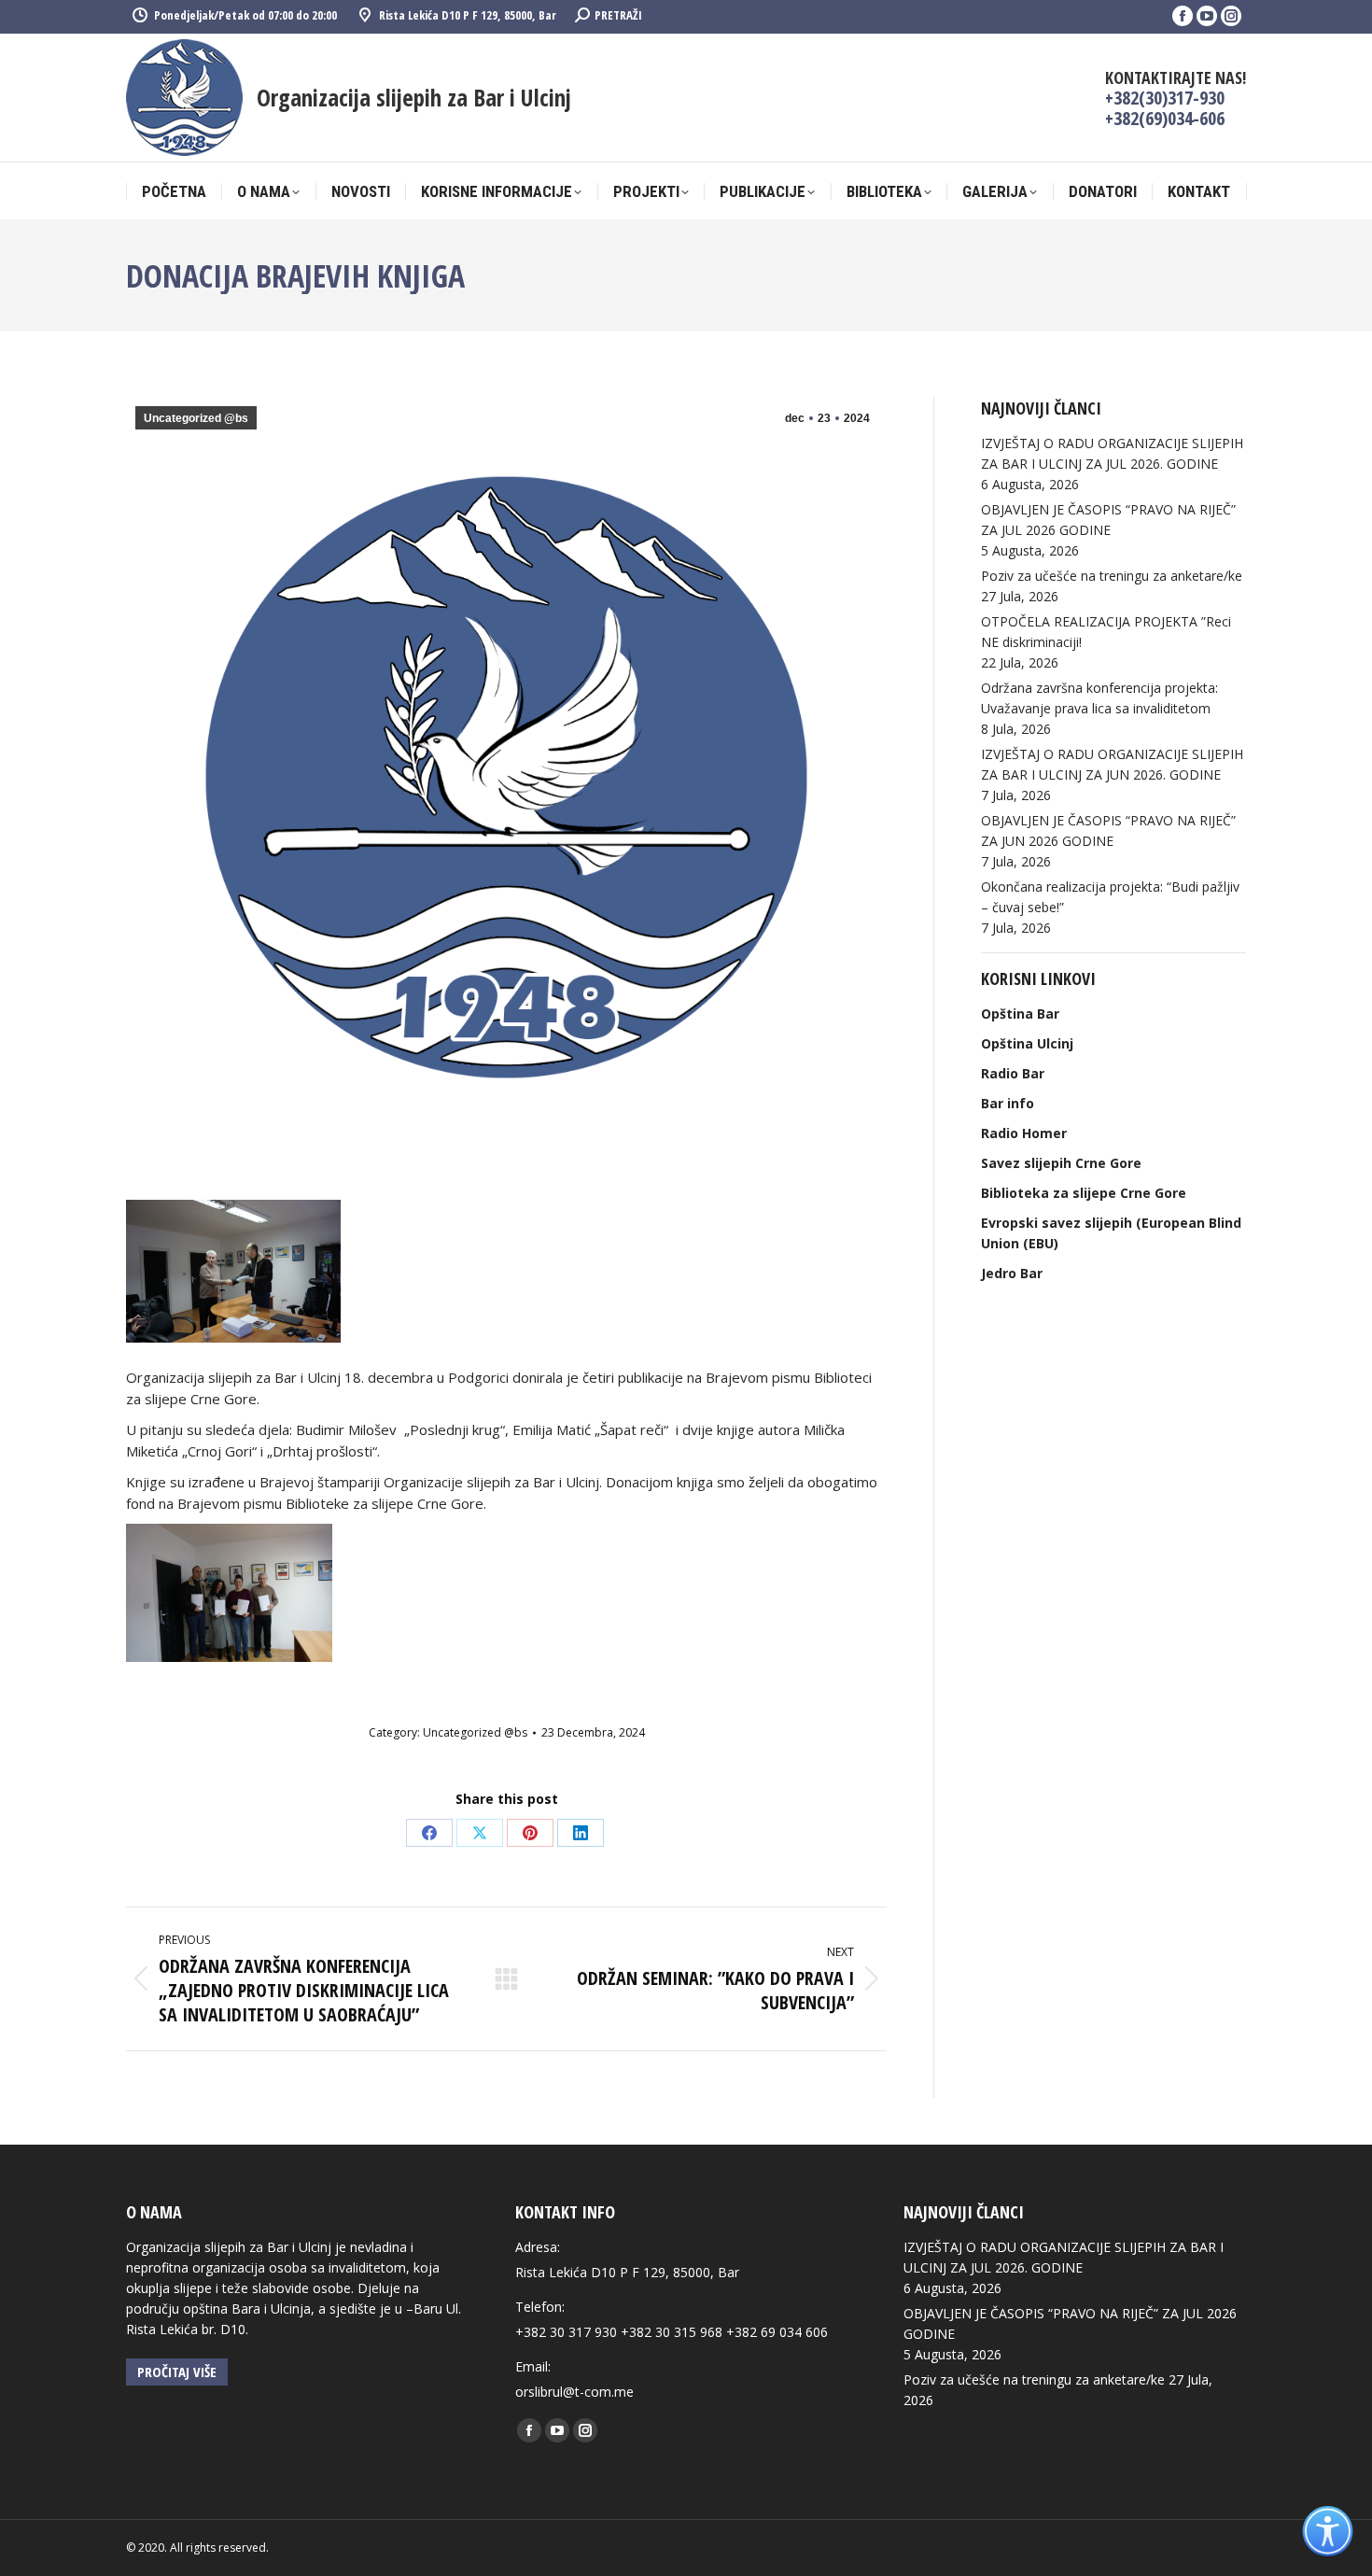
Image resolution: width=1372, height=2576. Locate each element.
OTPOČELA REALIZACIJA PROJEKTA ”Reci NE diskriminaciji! (1106, 632)
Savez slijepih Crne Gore (1061, 1163)
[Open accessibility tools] (1328, 2532)
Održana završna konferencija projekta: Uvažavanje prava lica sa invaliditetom (1099, 698)
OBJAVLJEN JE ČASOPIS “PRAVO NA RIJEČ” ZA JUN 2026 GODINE (1108, 831)
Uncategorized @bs (196, 418)
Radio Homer (1024, 1133)
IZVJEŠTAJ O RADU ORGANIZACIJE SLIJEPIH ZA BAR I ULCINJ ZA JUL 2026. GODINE (1112, 453)
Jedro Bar (1012, 1273)
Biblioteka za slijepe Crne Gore (1084, 1193)
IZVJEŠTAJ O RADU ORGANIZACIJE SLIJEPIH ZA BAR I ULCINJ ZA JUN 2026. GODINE (1112, 764)
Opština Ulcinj (1027, 1043)
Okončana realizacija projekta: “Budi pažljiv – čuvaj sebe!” (1110, 897)
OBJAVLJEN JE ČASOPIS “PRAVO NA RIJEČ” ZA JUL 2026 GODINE (1108, 520)
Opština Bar (1020, 1014)
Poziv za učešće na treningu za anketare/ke (1112, 576)
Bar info (1008, 1103)
